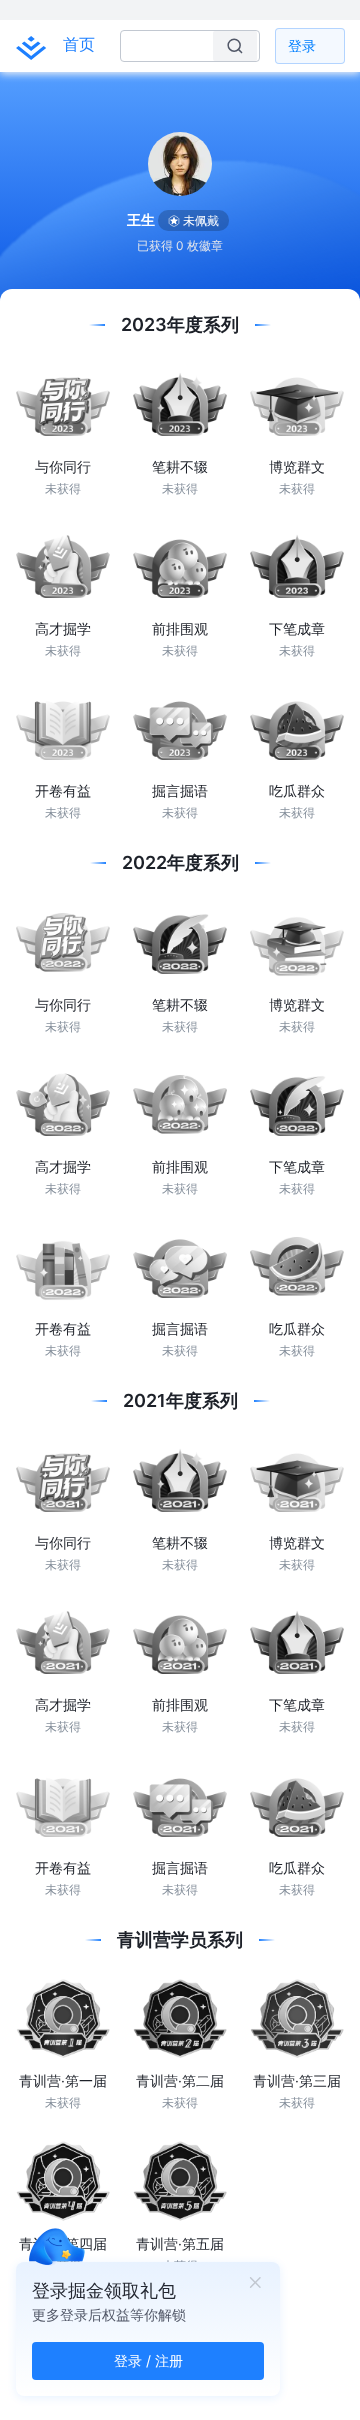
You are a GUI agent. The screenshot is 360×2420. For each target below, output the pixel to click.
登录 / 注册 (148, 2360)
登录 (302, 45)
